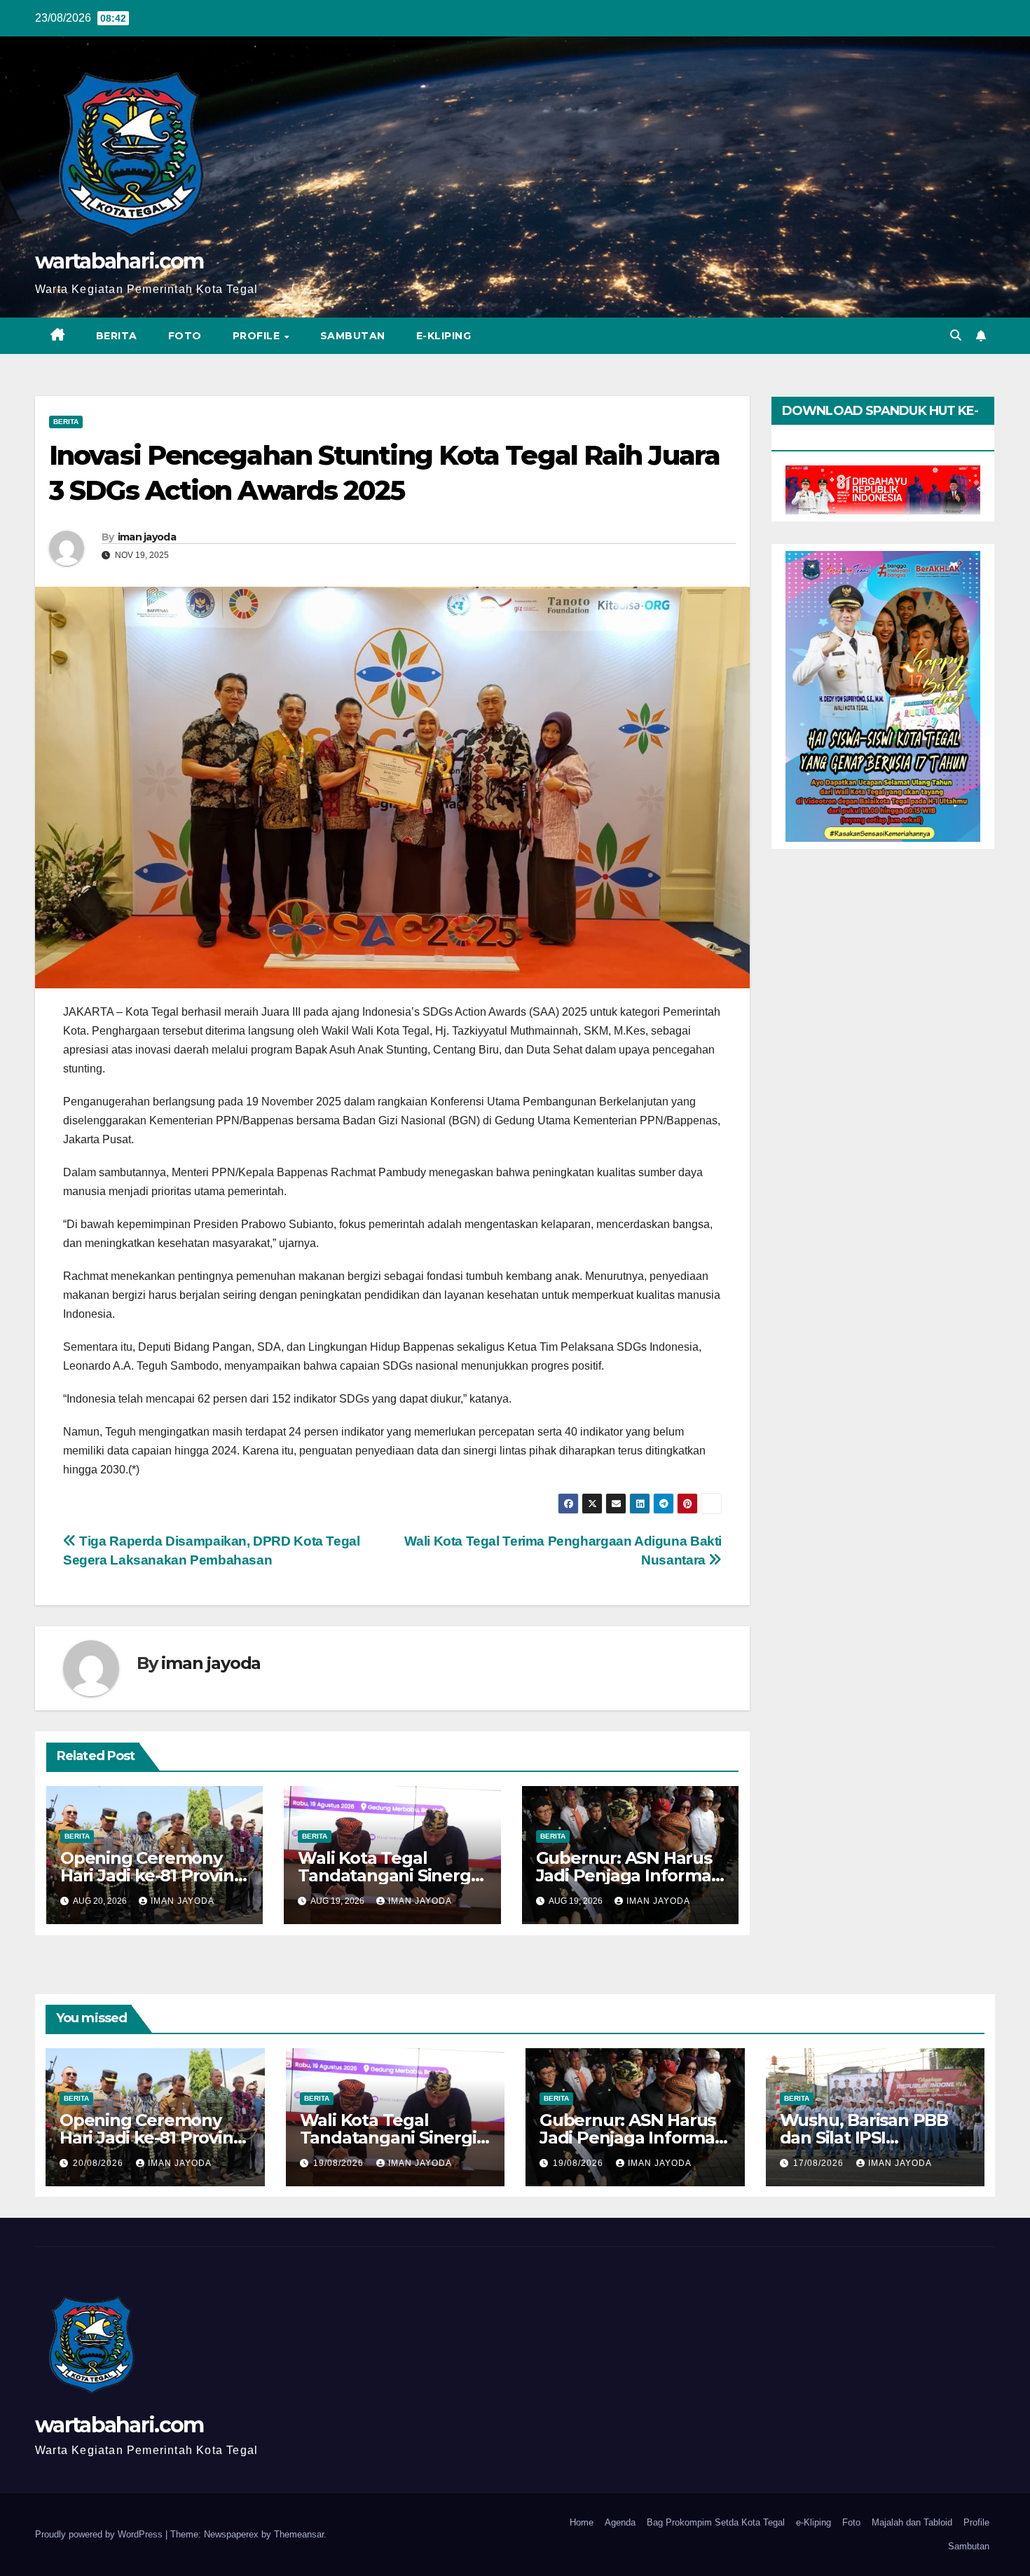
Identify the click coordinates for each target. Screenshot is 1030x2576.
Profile (258, 336)
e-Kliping (813, 2522)
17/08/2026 (820, 2163)
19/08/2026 (340, 2163)
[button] (956, 335)
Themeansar (299, 2534)
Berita (117, 336)
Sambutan (353, 336)
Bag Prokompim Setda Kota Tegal (716, 2522)
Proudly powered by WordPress (100, 2534)
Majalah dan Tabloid (912, 2522)
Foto (185, 336)
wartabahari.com (119, 261)
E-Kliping (444, 336)
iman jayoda (147, 537)
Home (582, 2522)
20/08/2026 (99, 2163)
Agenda (620, 2522)
